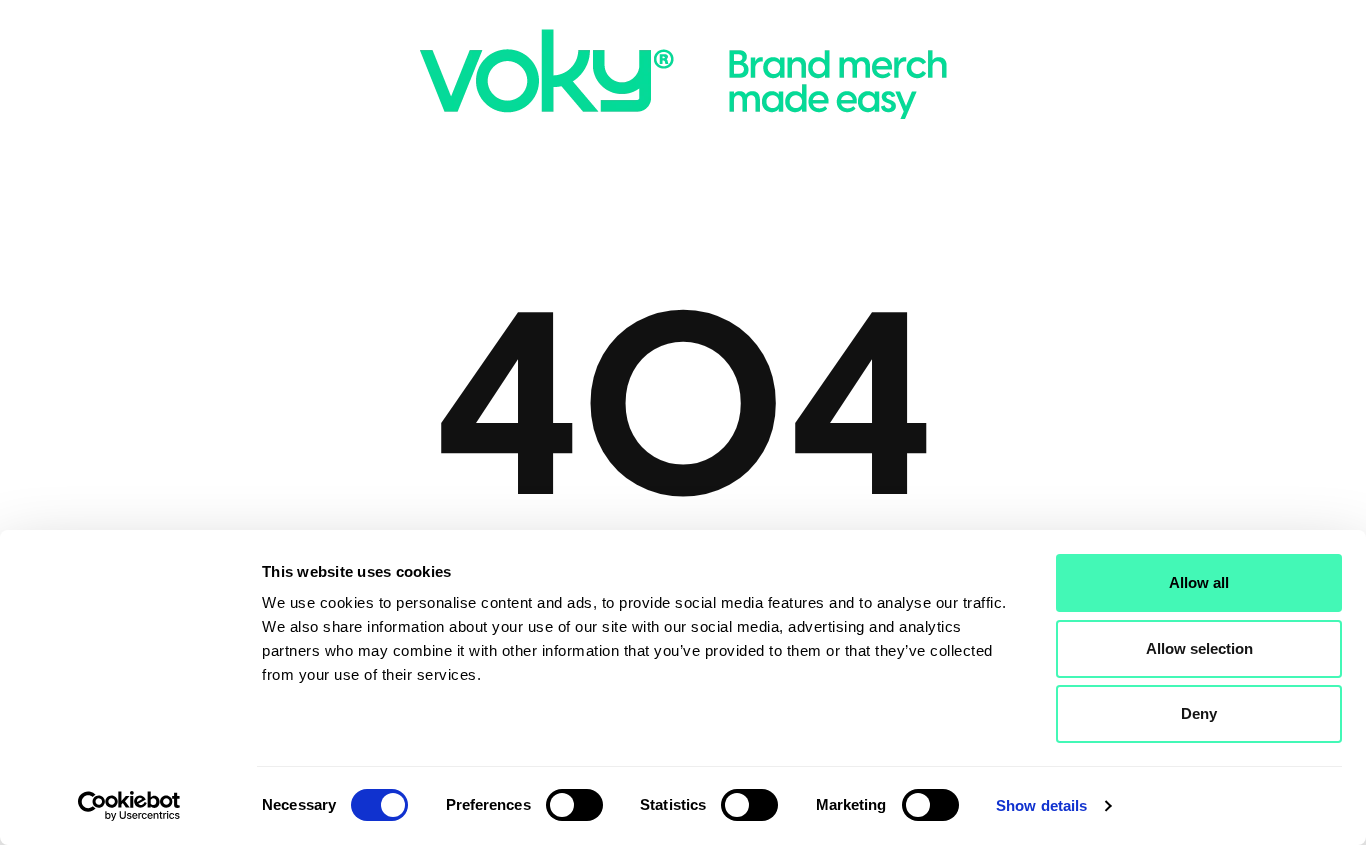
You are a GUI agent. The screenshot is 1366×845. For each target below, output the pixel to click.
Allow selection (1199, 648)
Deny (1199, 713)
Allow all (1199, 582)
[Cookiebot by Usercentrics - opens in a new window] (129, 806)
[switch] (574, 805)
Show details (1041, 805)
